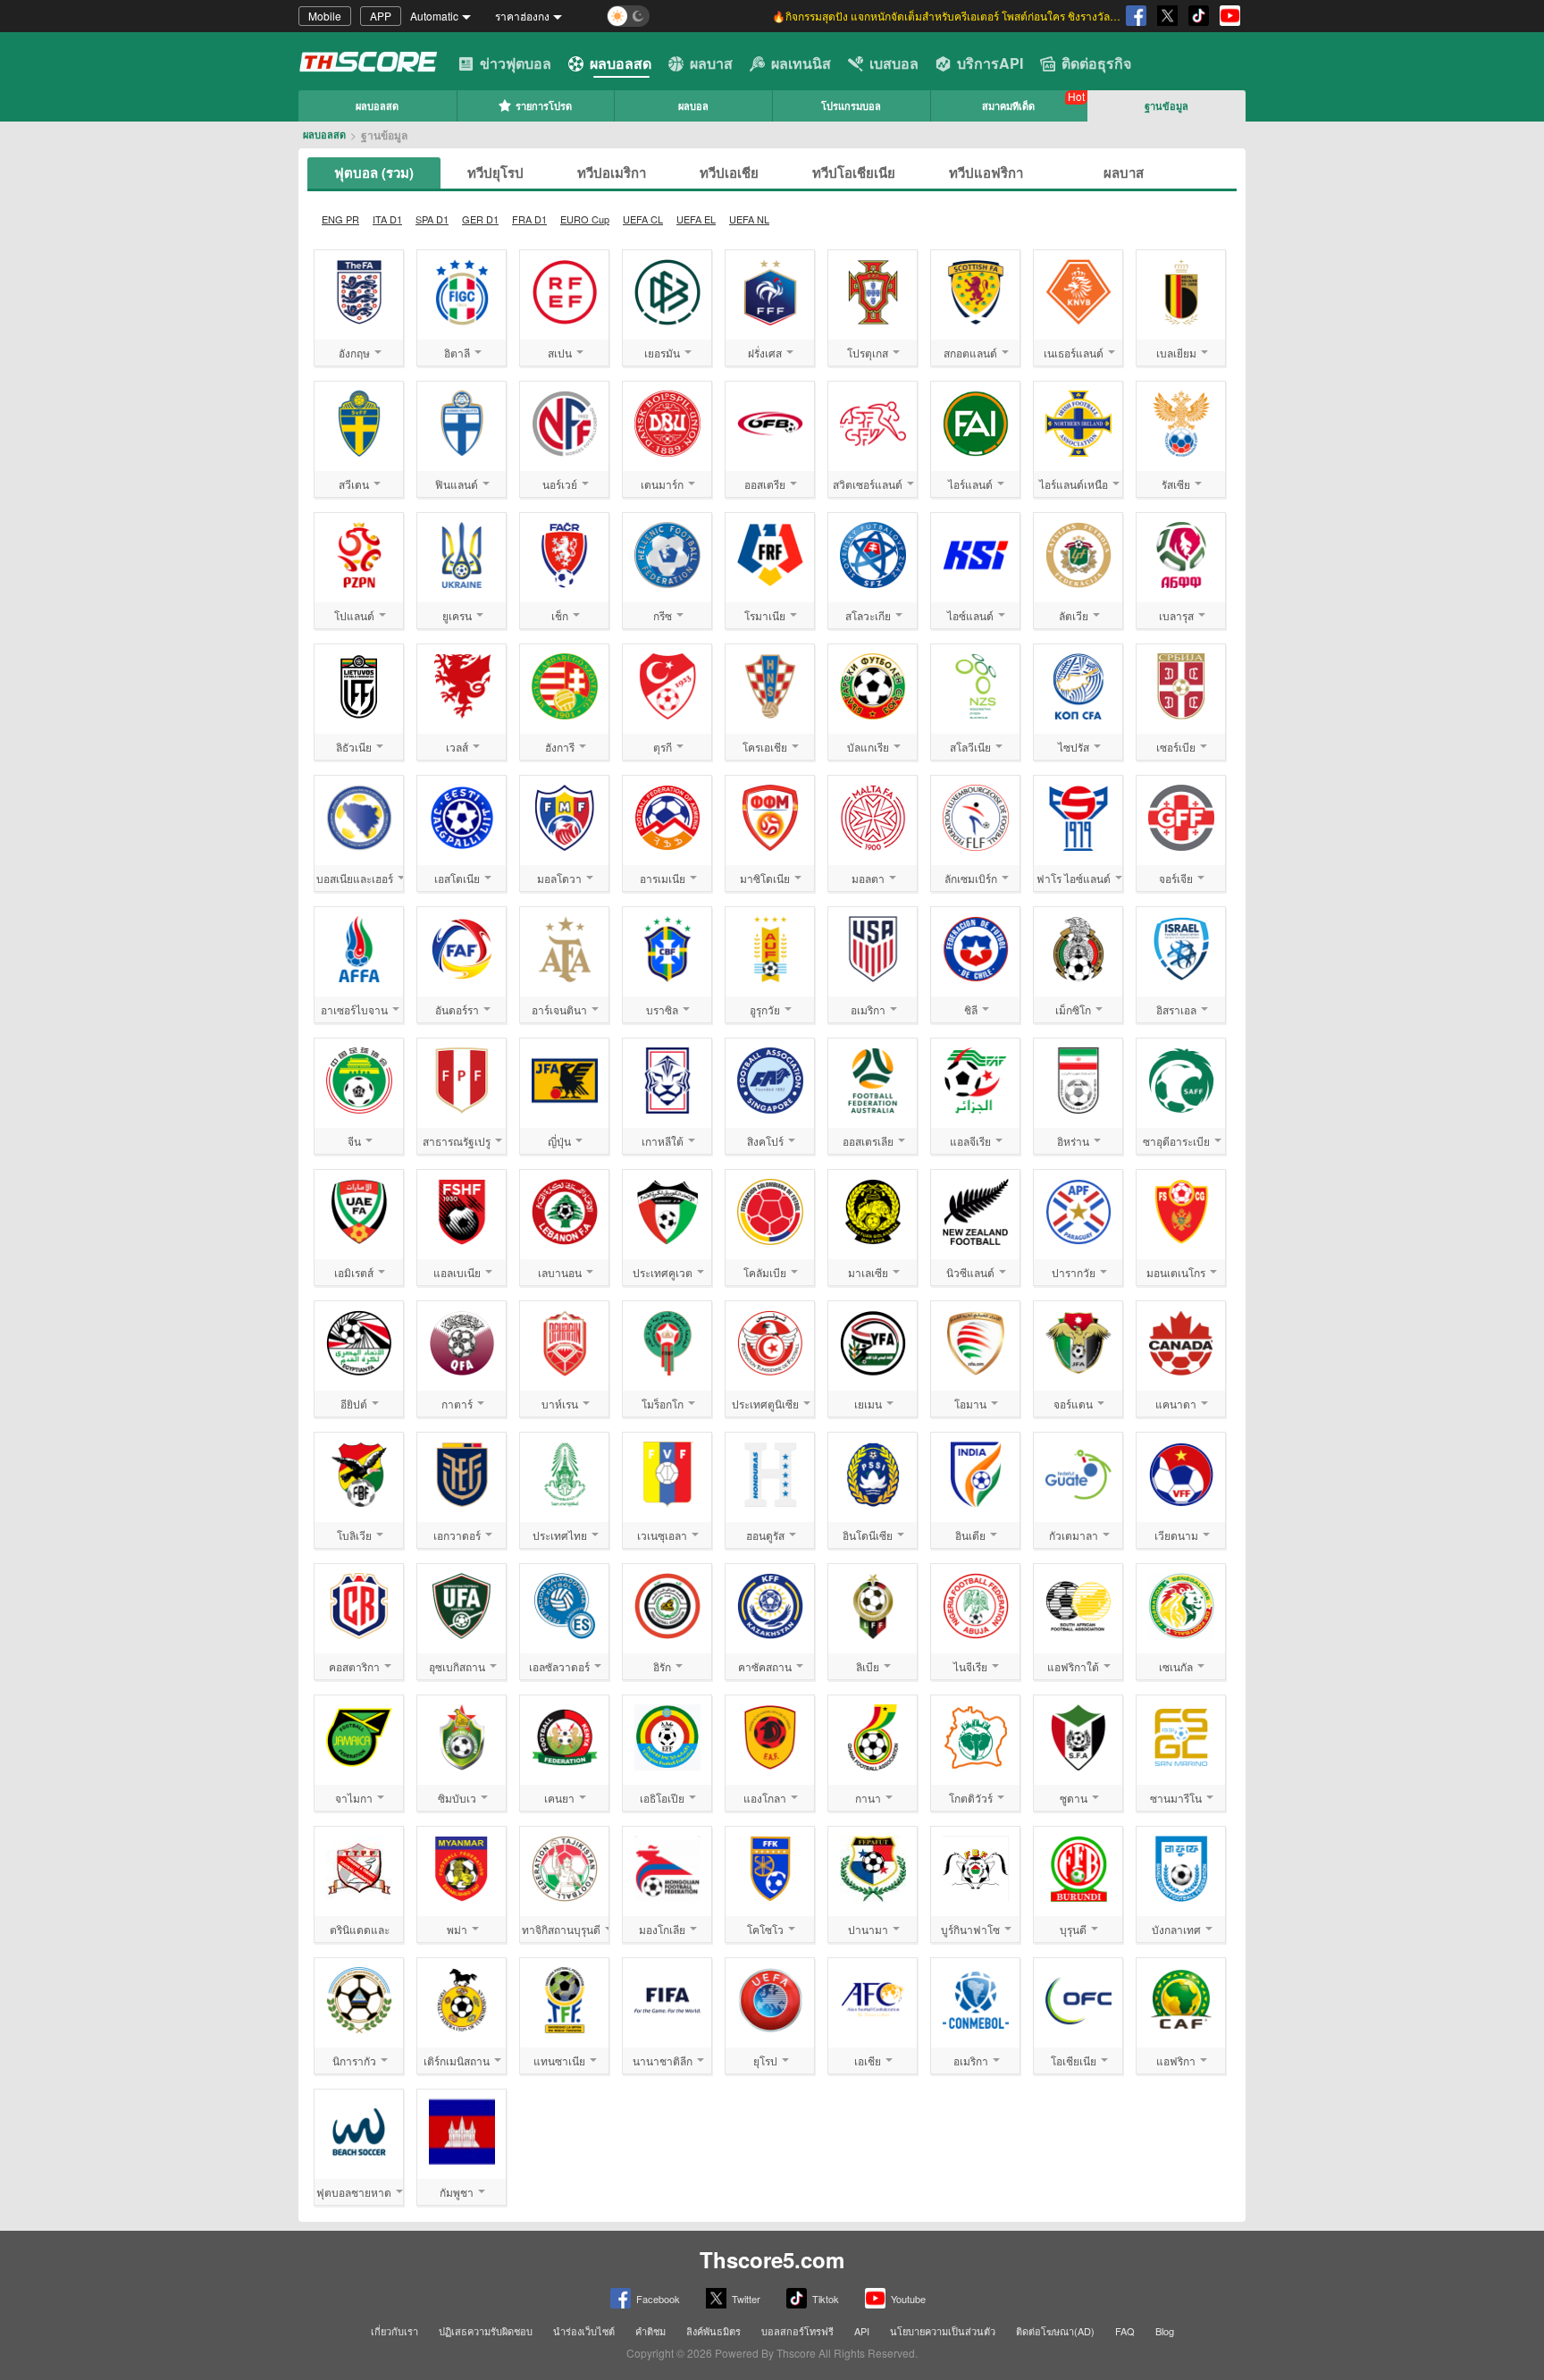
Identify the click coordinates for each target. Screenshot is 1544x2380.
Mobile (325, 16)
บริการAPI (990, 63)
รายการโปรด (544, 106)
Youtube (908, 2299)
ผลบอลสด (621, 63)
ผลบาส (711, 63)
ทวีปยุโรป (495, 172)
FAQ (1125, 2331)
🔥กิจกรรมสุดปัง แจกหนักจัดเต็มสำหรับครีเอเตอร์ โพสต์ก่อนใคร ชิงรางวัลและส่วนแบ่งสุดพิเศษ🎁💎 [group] (946, 16)
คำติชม (650, 2331)
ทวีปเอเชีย (729, 172)
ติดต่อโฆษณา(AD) (1055, 2331)
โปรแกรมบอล (851, 106)
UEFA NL (749, 219)
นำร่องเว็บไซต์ (584, 2331)
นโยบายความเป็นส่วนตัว (943, 2331)
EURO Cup (585, 219)
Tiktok (826, 2299)
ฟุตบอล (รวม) (374, 172)
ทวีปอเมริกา (612, 172)
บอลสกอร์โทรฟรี (797, 2331)
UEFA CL (643, 219)
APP (381, 16)
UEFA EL (696, 219)
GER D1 (480, 219)
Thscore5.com (772, 2259)
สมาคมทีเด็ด (1008, 106)
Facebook (658, 2299)
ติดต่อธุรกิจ (1096, 63)
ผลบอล (693, 106)
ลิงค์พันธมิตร (713, 2331)
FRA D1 (529, 219)
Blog (1165, 2331)
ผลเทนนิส (801, 63)
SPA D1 (432, 219)
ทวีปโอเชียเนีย (854, 172)
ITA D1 (387, 219)
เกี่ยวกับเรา (394, 2331)
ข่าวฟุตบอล (516, 63)
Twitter (746, 2299)
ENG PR (340, 219)
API (862, 2331)
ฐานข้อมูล (1166, 106)
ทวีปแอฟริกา (986, 172)
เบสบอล (894, 63)
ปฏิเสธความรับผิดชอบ (486, 2331)
